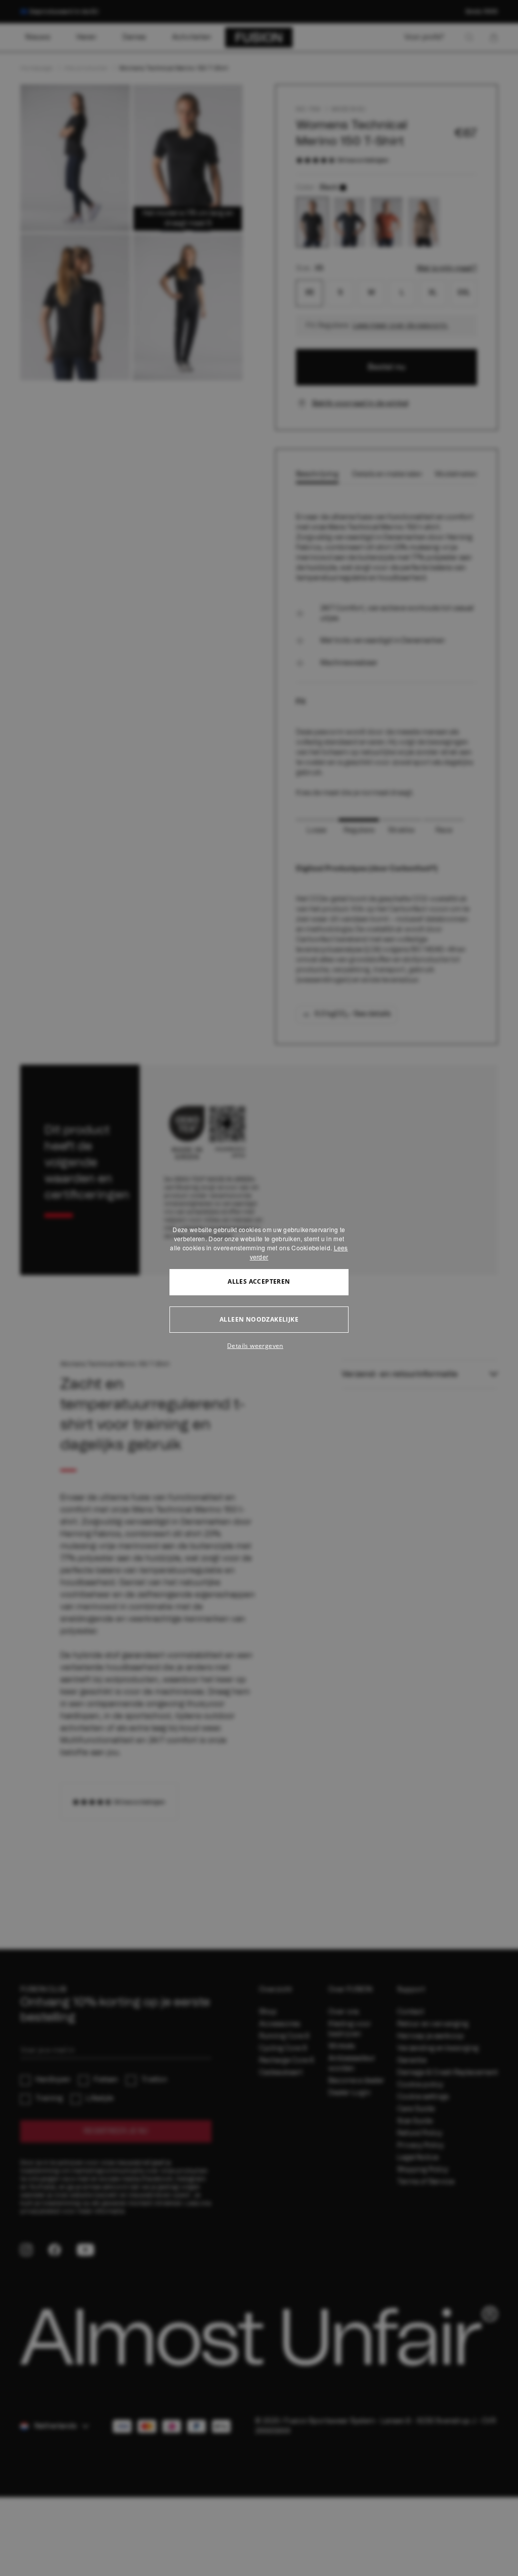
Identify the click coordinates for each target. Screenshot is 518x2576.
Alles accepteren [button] (259, 1281)
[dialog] (259, 1288)
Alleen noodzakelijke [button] (259, 1319)
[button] (259, 1346)
